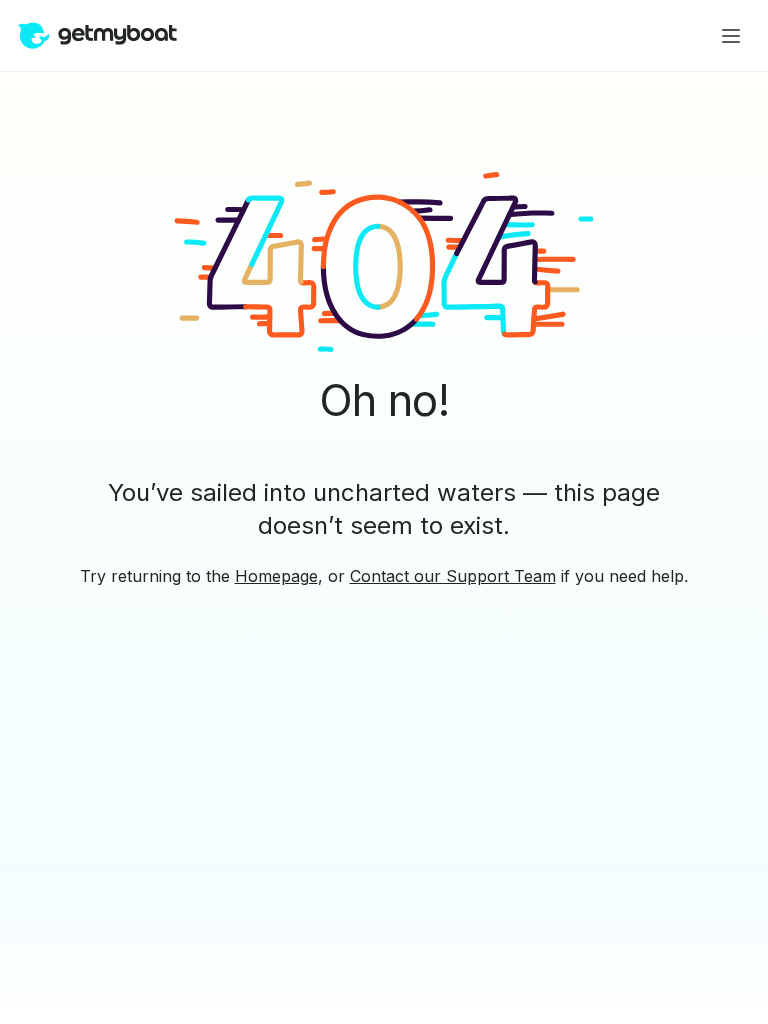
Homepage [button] (276, 576)
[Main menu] (731, 36)
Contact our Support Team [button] (453, 576)
